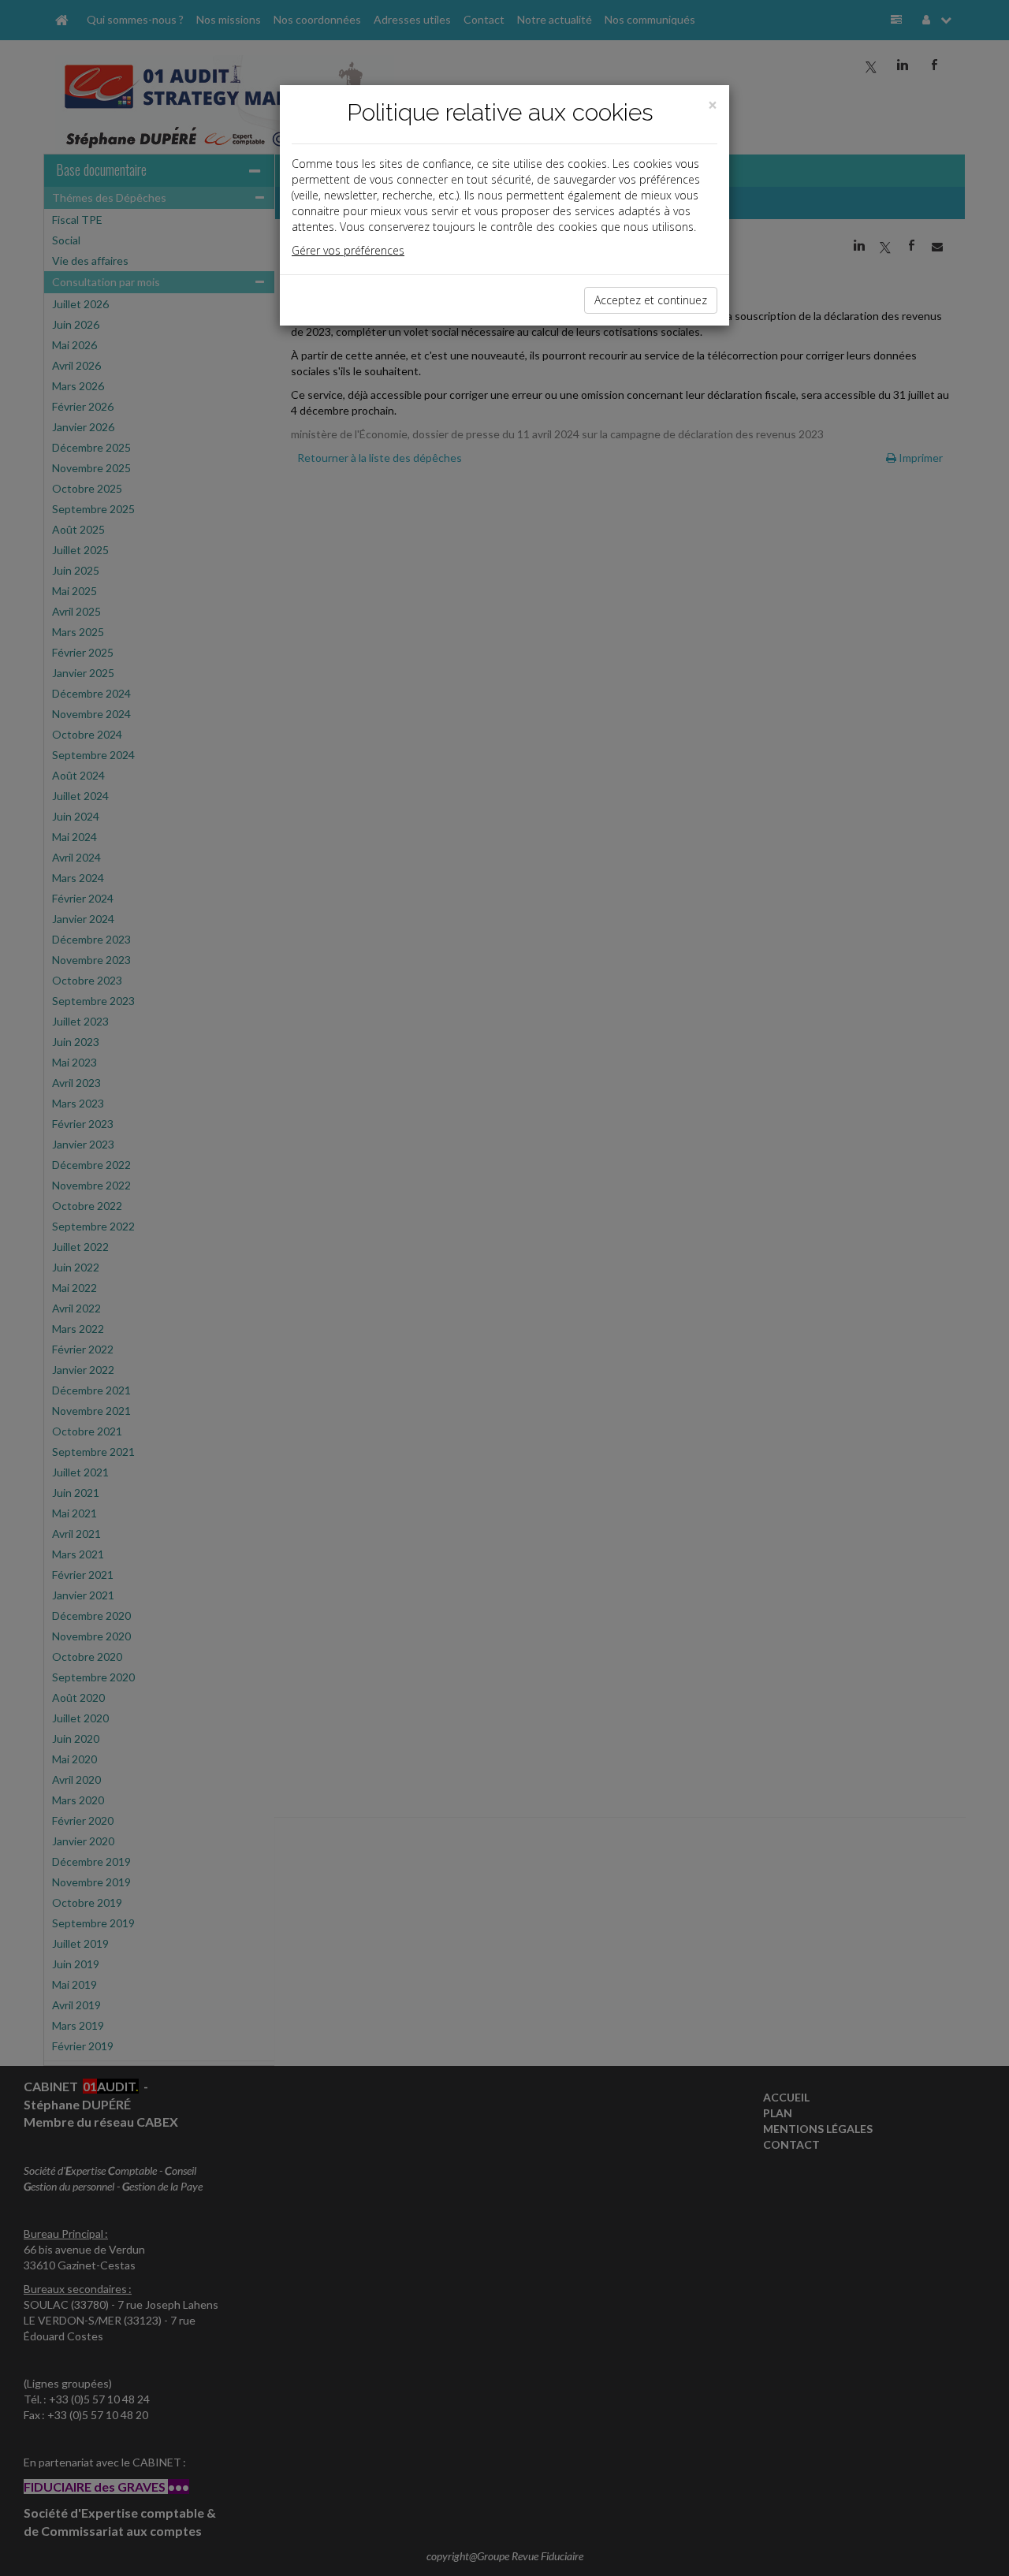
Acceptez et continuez (651, 300)
